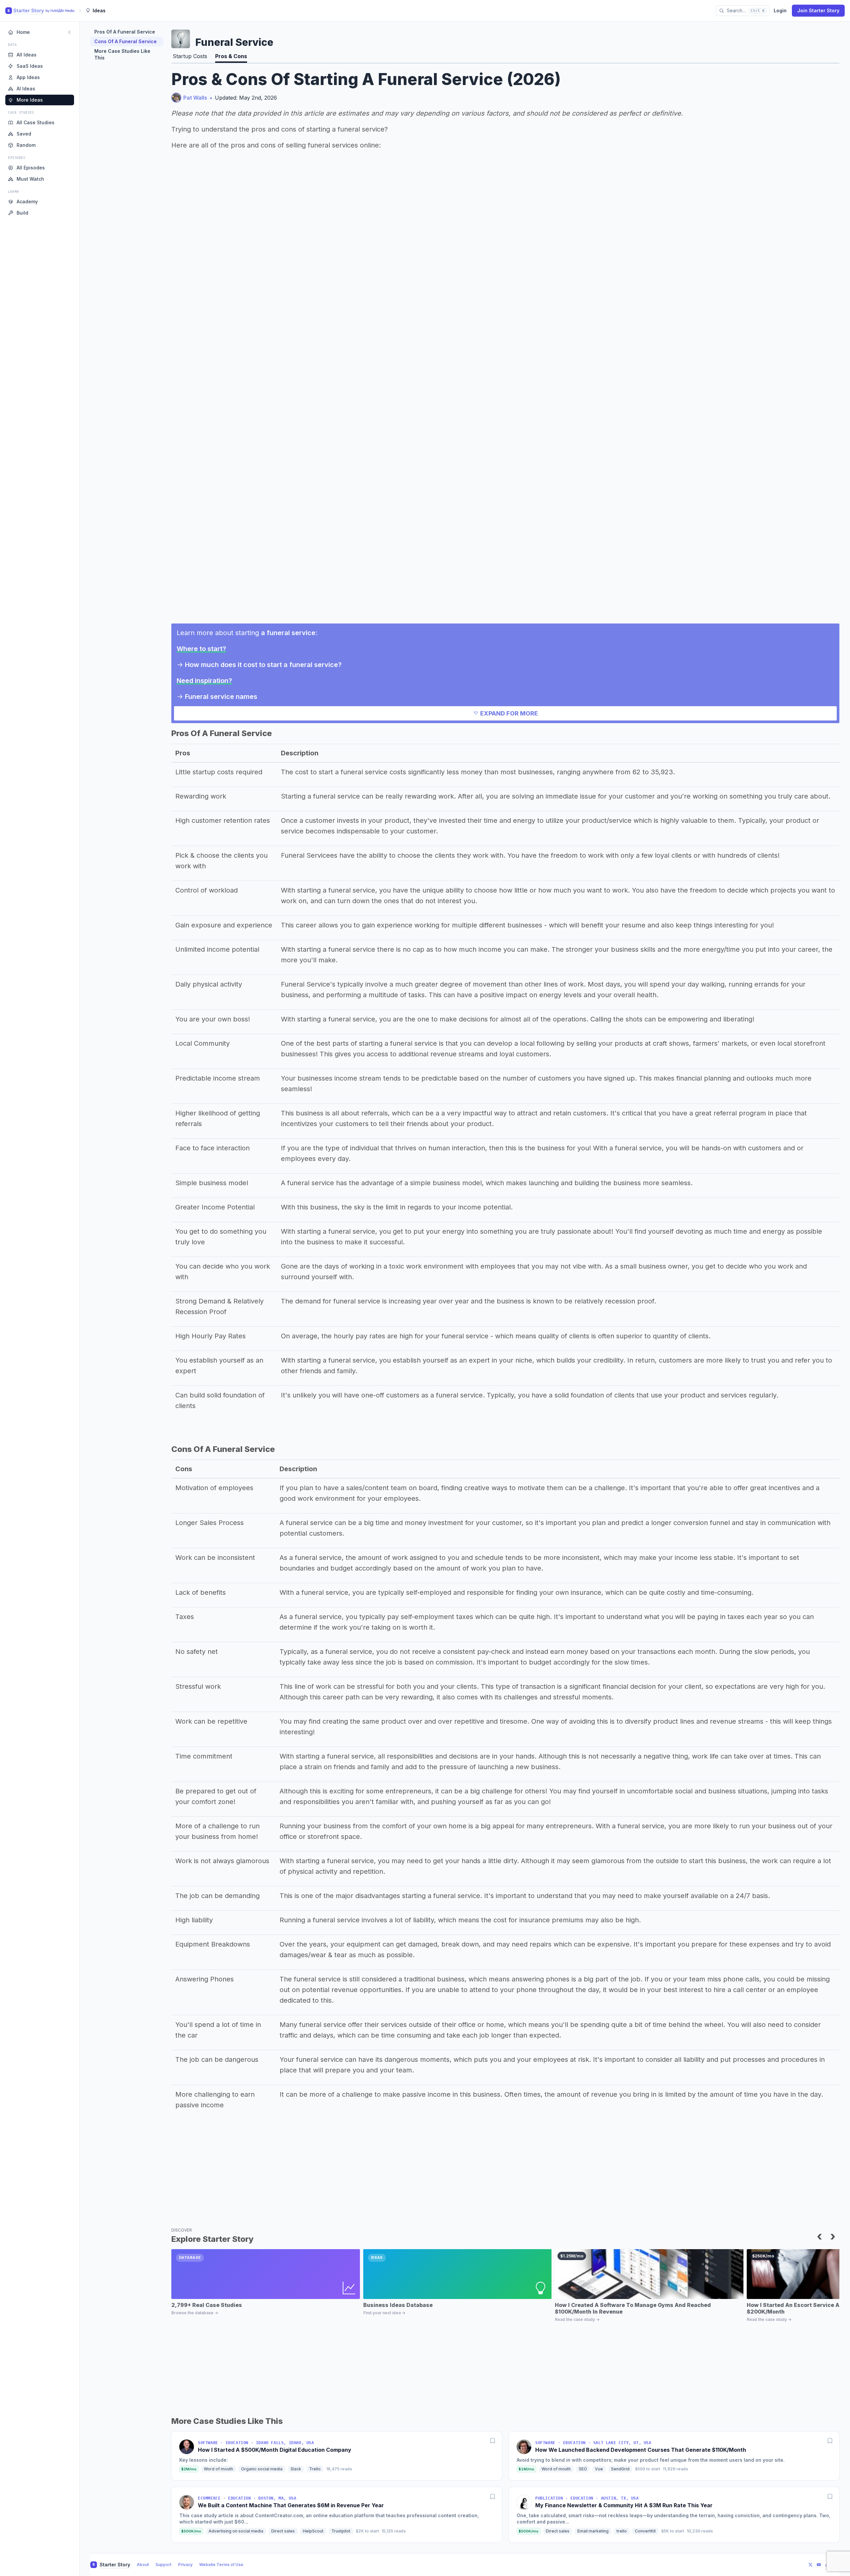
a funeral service (288, 633)
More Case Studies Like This (122, 54)
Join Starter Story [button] (818, 10)
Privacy (185, 2565)
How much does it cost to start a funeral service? (263, 665)
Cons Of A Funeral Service (126, 41)
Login (780, 10)
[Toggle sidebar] (69, 32)
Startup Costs (190, 56)
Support (163, 2565)
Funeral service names (221, 697)
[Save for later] (493, 2441)
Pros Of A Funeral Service (125, 32)
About (143, 2565)
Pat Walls (195, 98)
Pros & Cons (231, 56)
